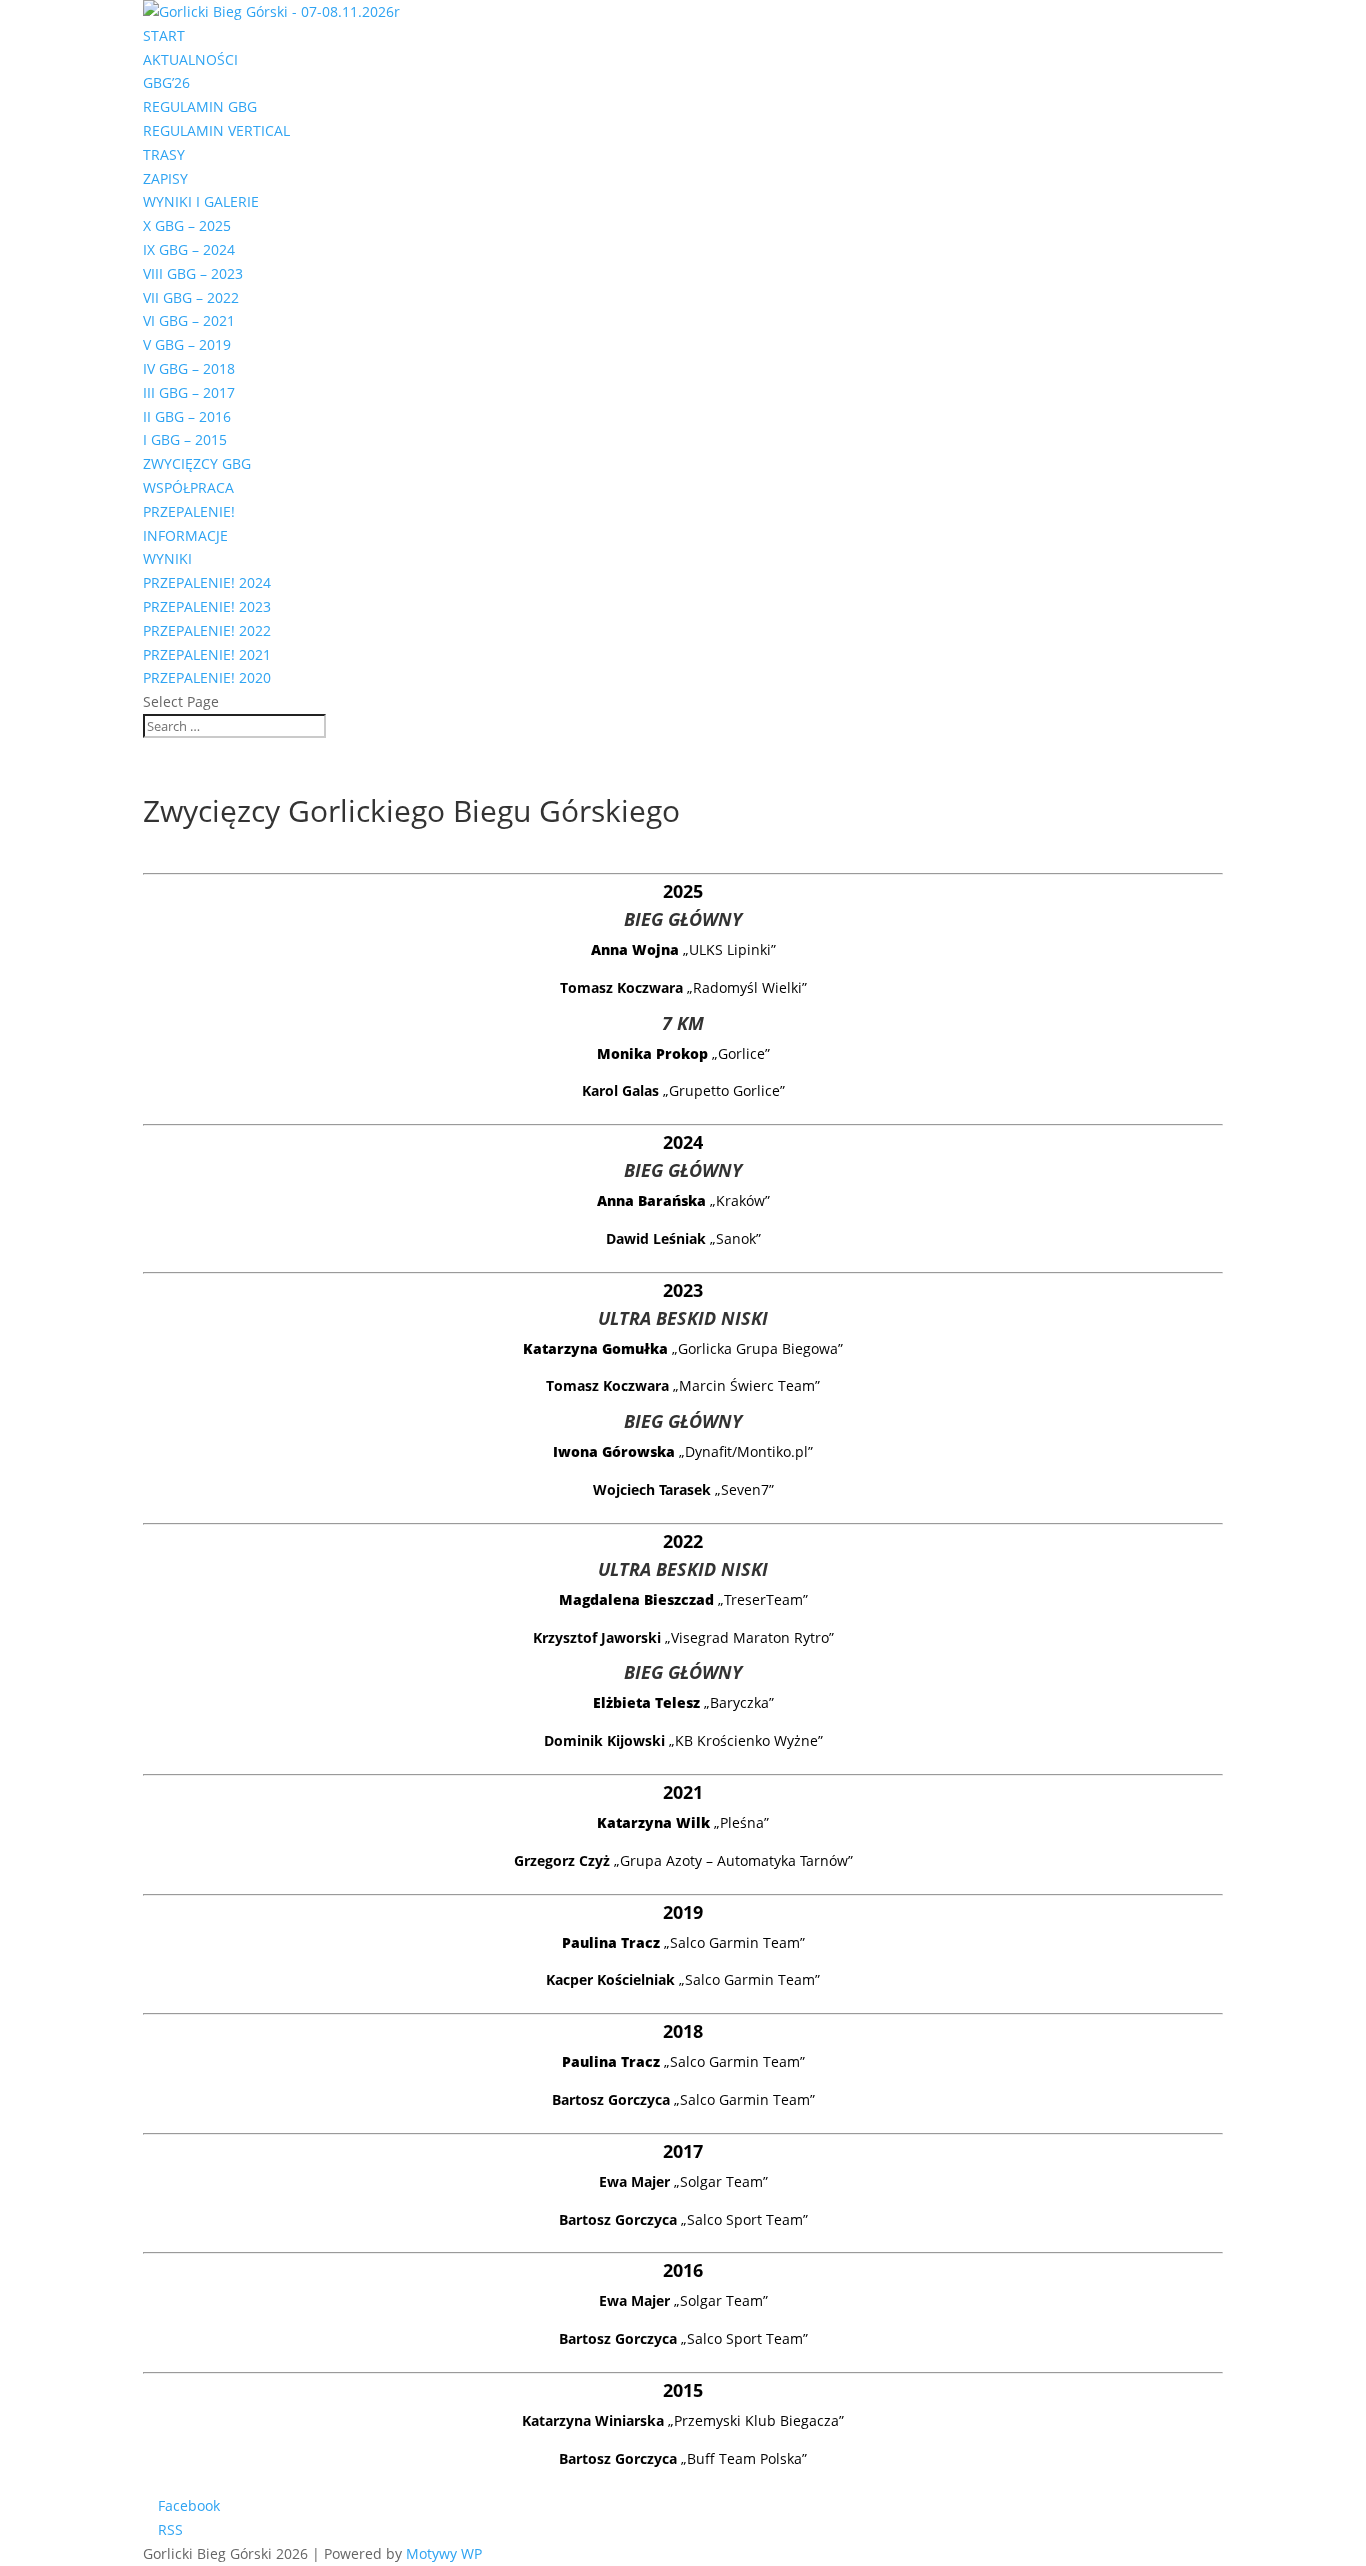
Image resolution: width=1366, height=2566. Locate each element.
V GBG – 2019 (187, 344)
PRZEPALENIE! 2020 (207, 677)
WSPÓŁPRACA (188, 487)
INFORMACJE (185, 535)
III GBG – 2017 (189, 392)
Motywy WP (444, 2553)
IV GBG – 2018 (189, 368)
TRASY (164, 154)
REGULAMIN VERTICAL (216, 130)
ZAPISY (165, 178)
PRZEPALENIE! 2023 (207, 606)
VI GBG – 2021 (189, 320)
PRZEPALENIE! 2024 (207, 582)
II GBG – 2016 (187, 416)
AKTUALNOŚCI (190, 59)
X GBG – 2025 (187, 225)
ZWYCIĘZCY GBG (197, 463)
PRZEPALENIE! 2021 (207, 654)
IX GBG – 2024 (189, 249)
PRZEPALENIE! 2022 (207, 630)
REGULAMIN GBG (200, 106)
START (164, 35)
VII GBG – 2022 (191, 297)
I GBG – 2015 (185, 439)
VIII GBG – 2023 (193, 273)
